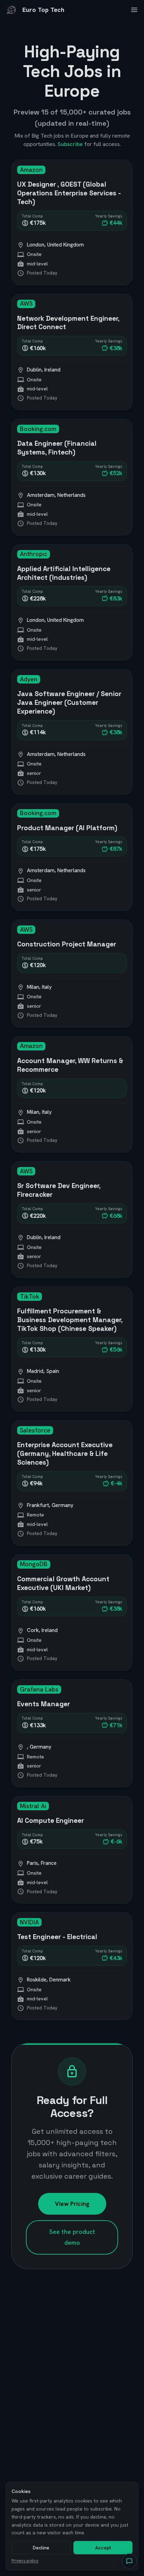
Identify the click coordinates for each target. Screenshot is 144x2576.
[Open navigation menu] (134, 10)
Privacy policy (25, 2561)
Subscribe (70, 144)
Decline (41, 2548)
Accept (103, 2548)
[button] (129, 2561)
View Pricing (72, 2204)
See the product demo (72, 2237)
